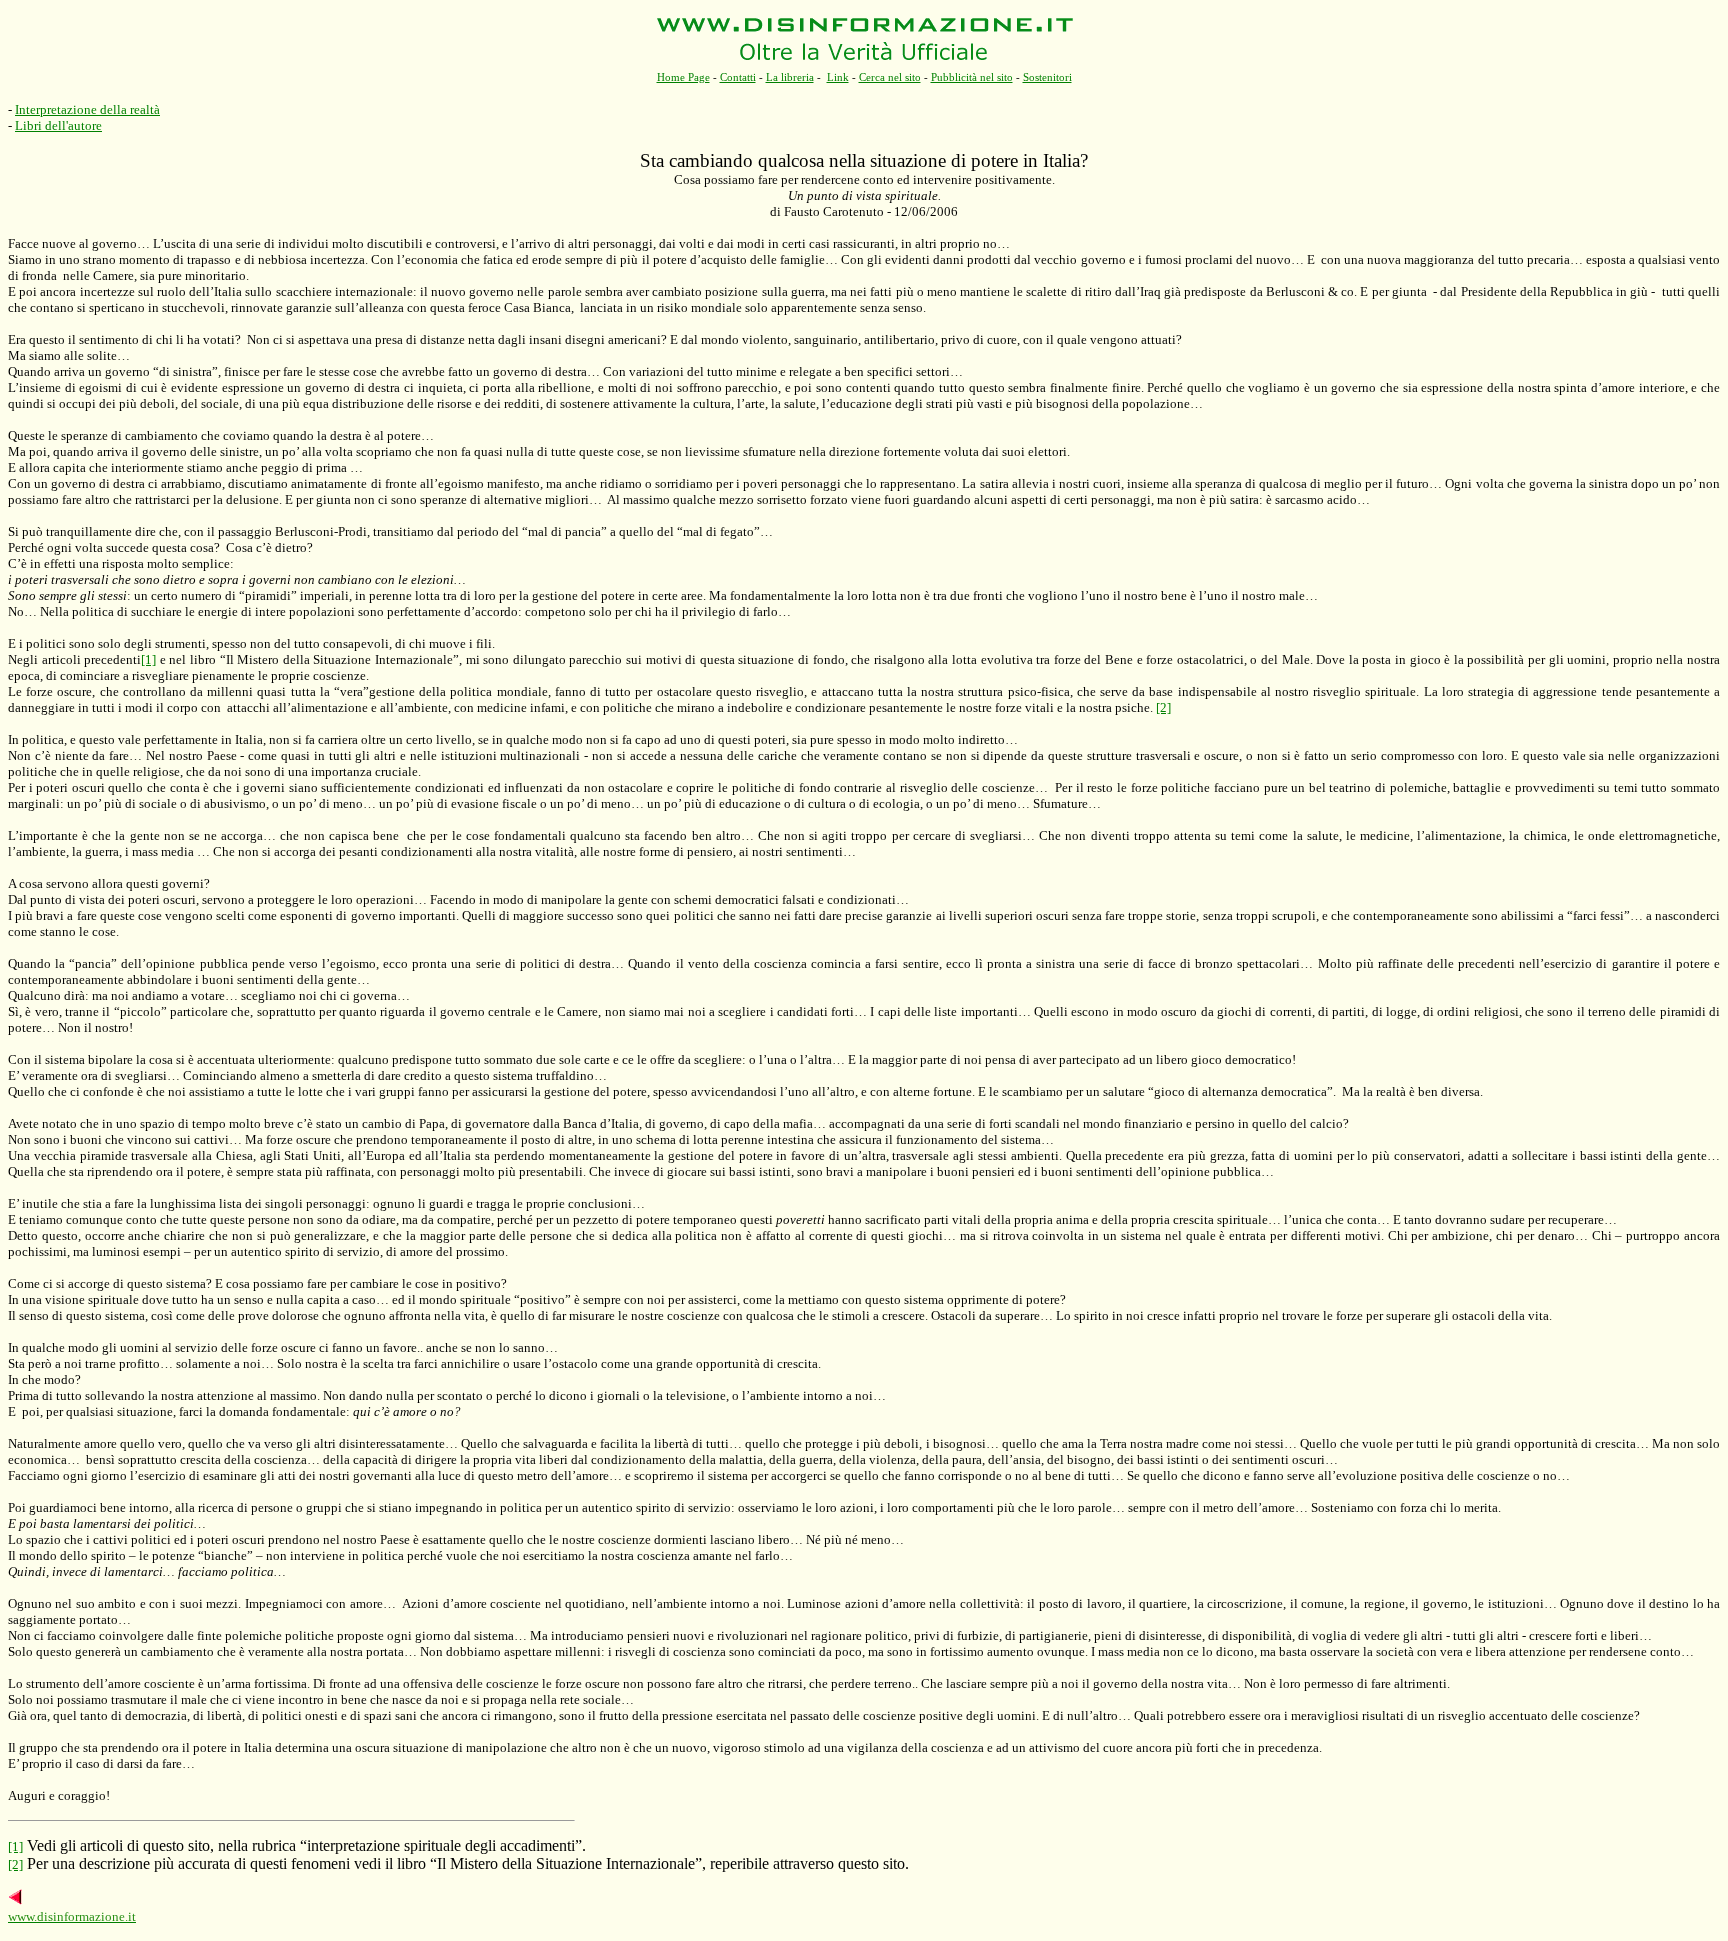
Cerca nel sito (890, 77)
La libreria (790, 77)
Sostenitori (1047, 77)
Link (838, 77)
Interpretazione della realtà (87, 109)
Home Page (683, 77)
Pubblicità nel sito (972, 77)
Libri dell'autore (58, 125)
